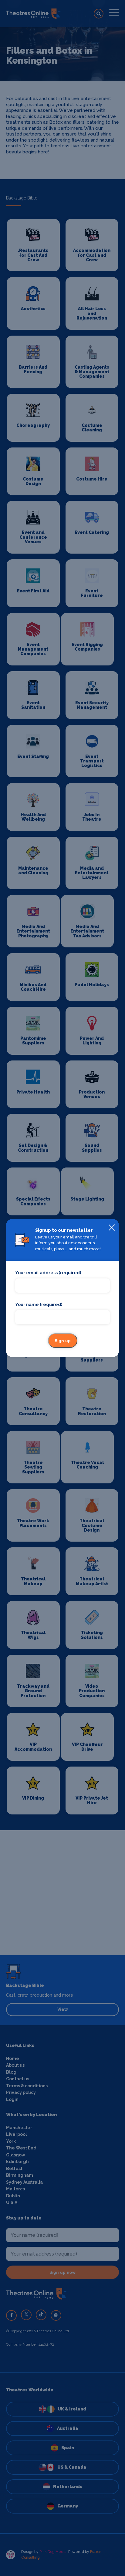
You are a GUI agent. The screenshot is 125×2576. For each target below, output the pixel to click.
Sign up (63, 1341)
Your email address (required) (48, 1273)
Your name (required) (39, 1305)
